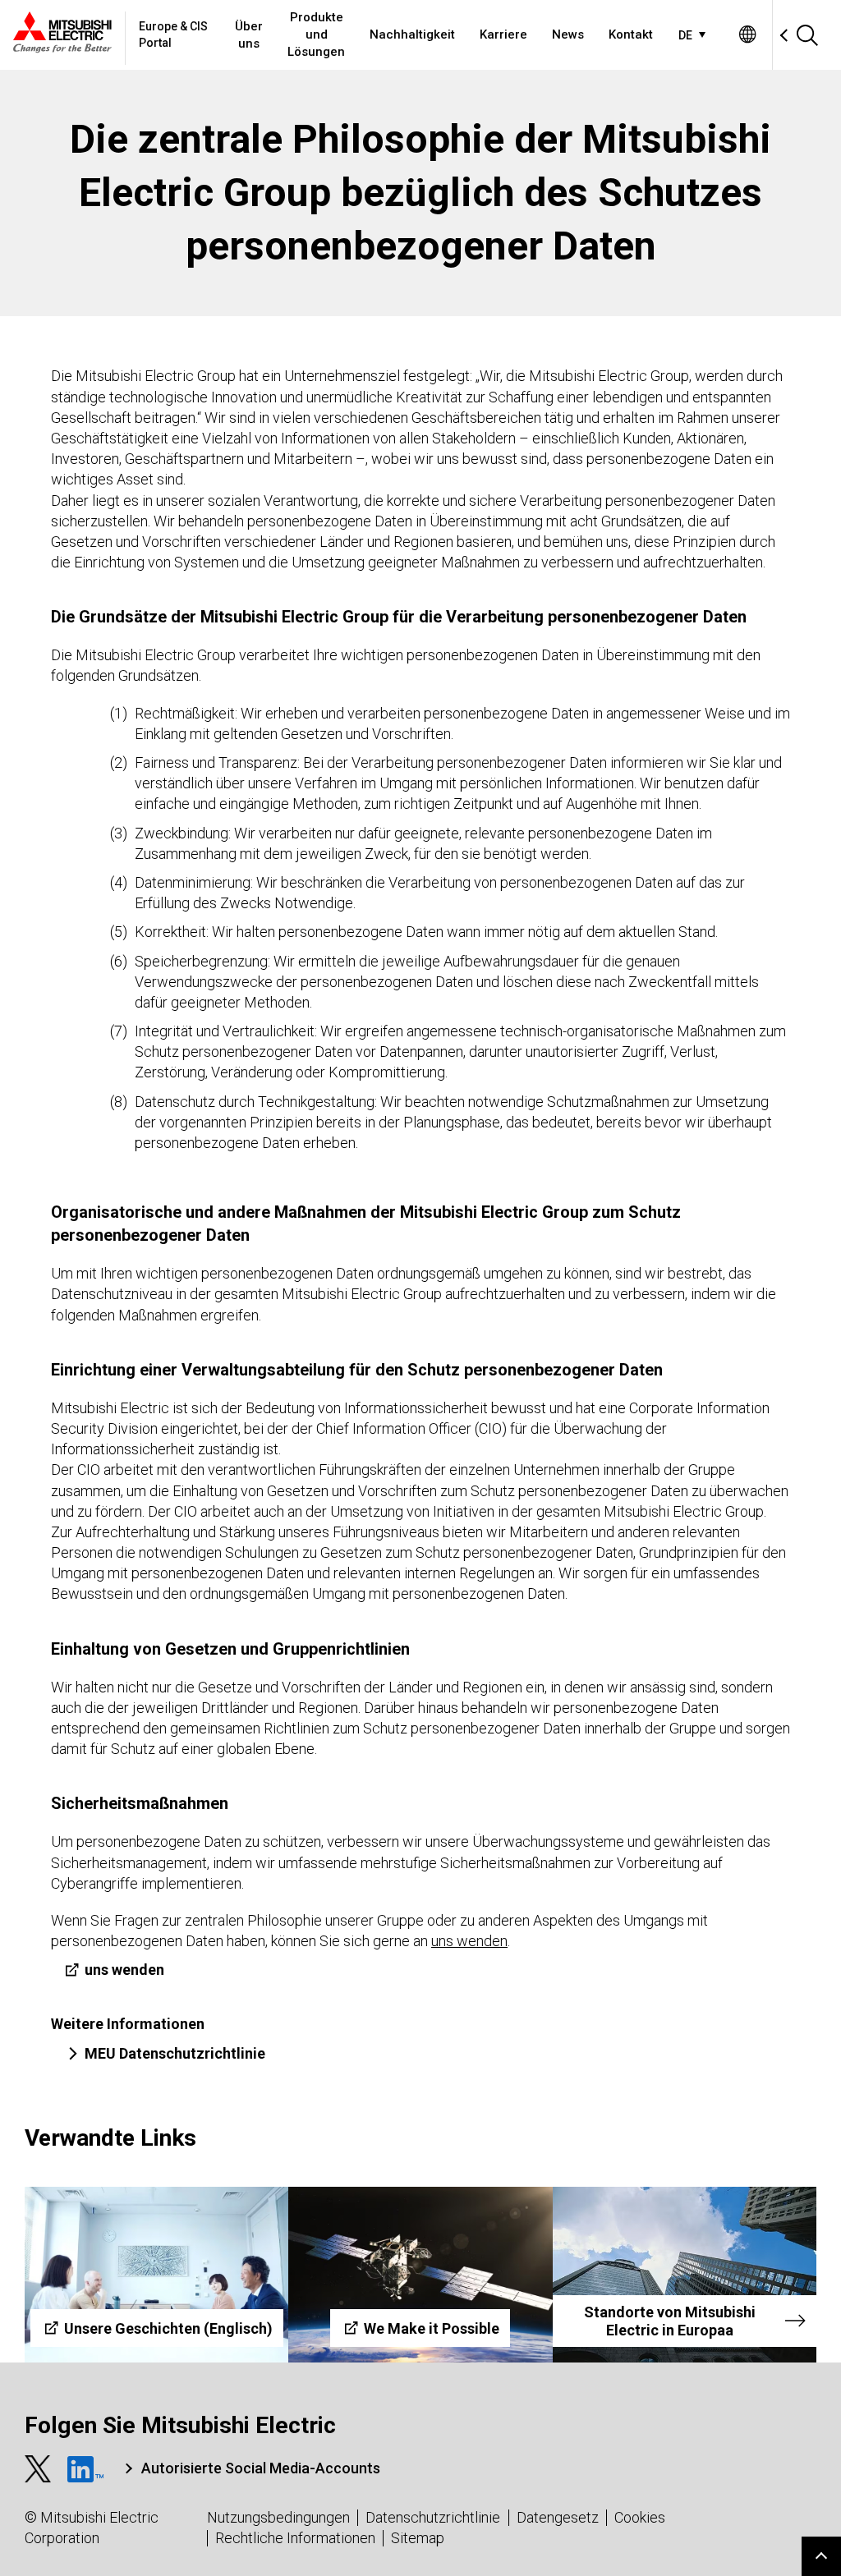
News (568, 34)
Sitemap (418, 2538)
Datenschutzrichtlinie (433, 2517)
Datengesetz (558, 2517)
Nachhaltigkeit (412, 34)
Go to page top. (821, 2556)
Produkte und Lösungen (316, 34)
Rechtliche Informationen (295, 2538)
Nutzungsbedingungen (278, 2517)
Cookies (640, 2517)
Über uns (249, 35)
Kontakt (631, 34)
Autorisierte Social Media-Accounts (261, 2468)
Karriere (503, 34)
